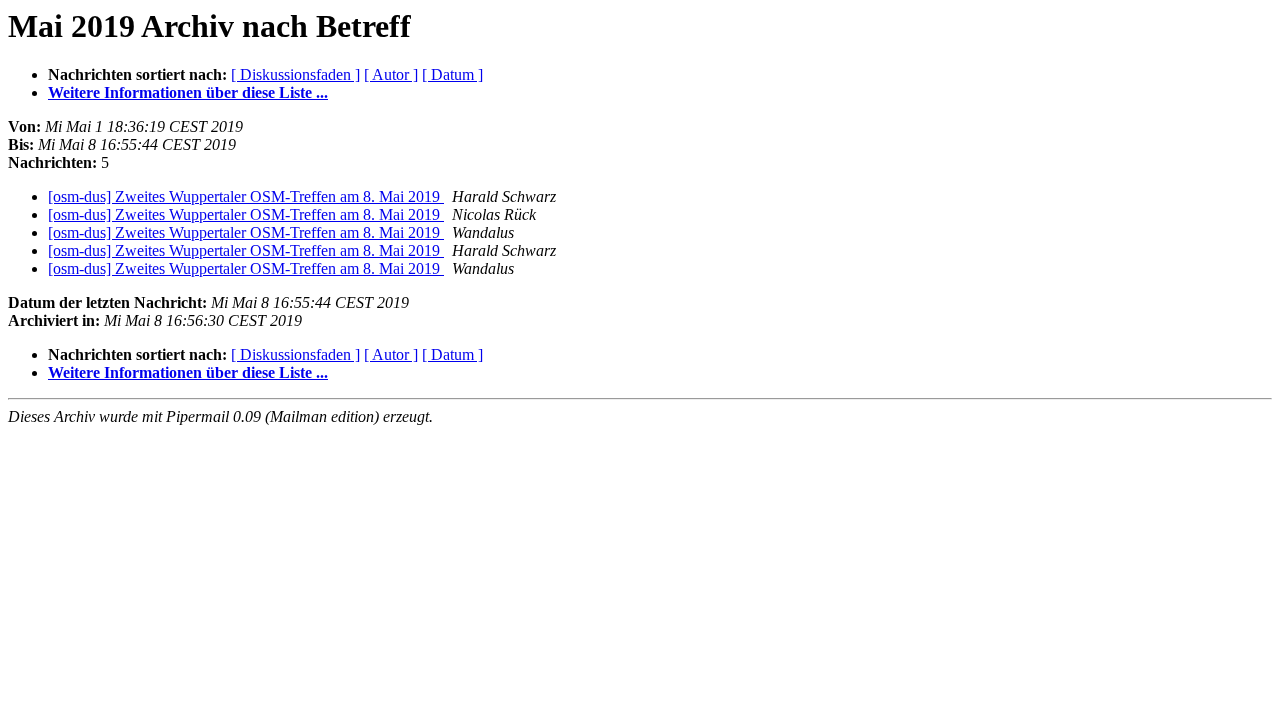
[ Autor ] (391, 74)
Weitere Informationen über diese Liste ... (188, 92)
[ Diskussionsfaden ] (295, 74)
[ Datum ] (452, 74)
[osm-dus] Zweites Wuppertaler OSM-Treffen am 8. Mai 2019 (246, 196)
